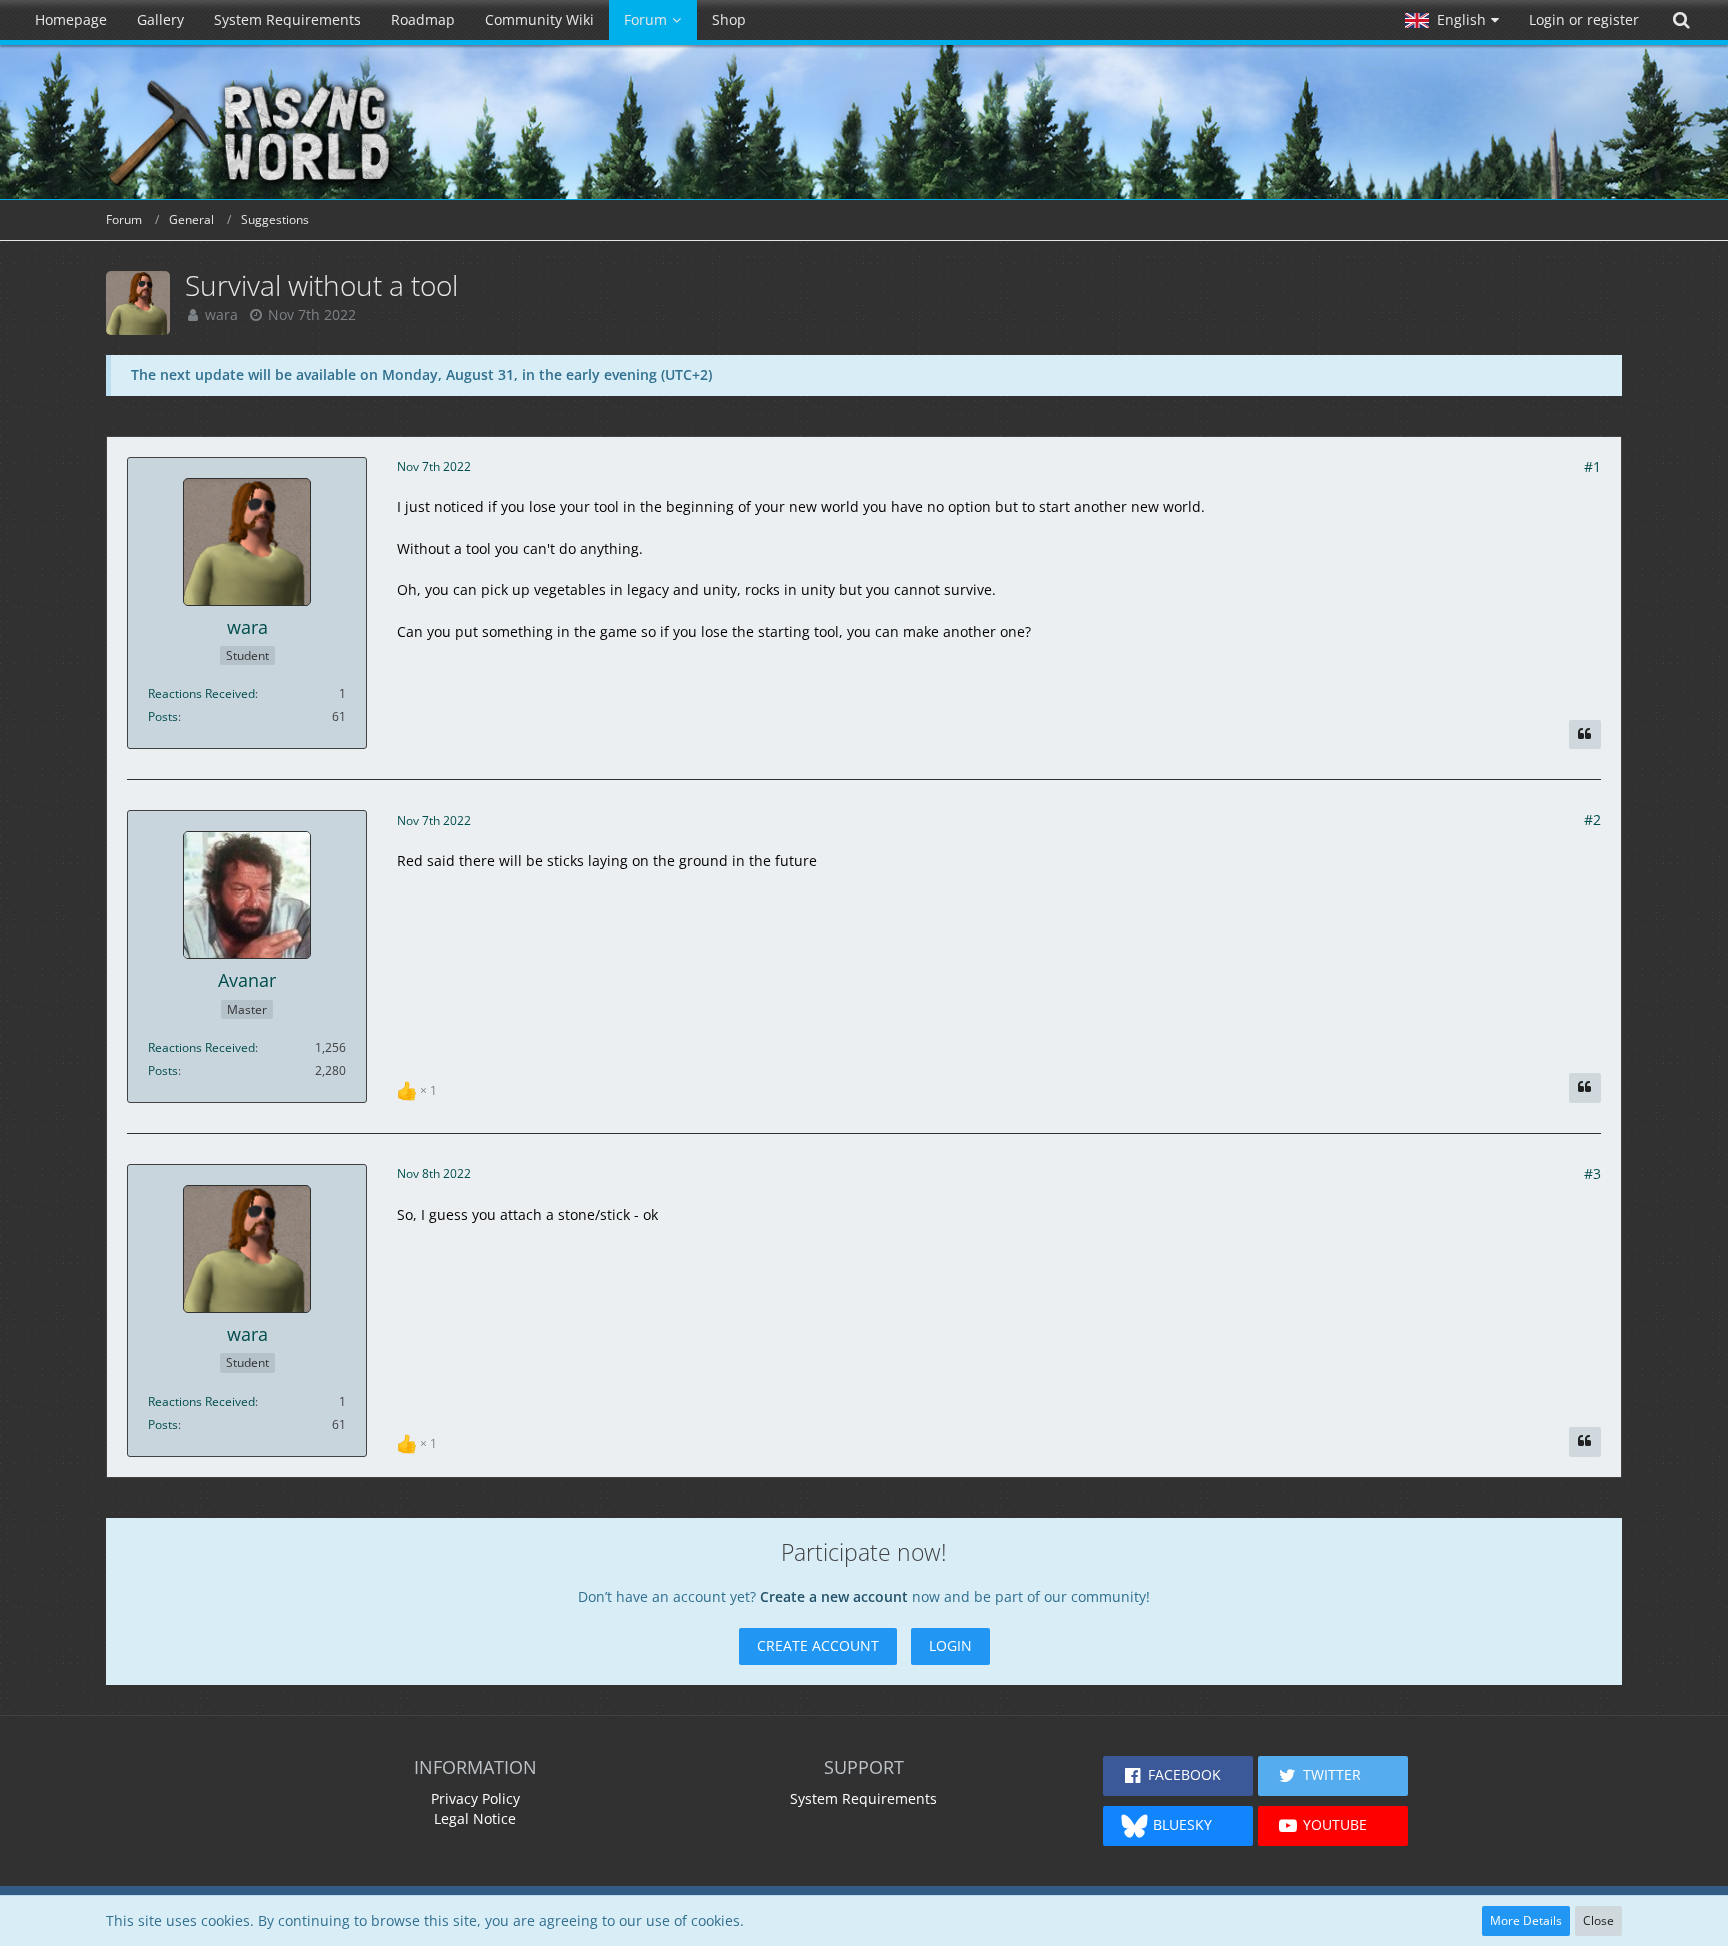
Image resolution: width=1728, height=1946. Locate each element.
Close (1598, 1920)
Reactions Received (201, 693)
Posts (163, 716)
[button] (1452, 20)
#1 (1592, 466)
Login (950, 1645)
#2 (1592, 819)
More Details (1526, 1920)
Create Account (818, 1645)
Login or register (1584, 19)
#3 (1592, 1173)
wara (221, 314)
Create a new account (834, 1596)
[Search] (1681, 20)
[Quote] (1585, 735)
